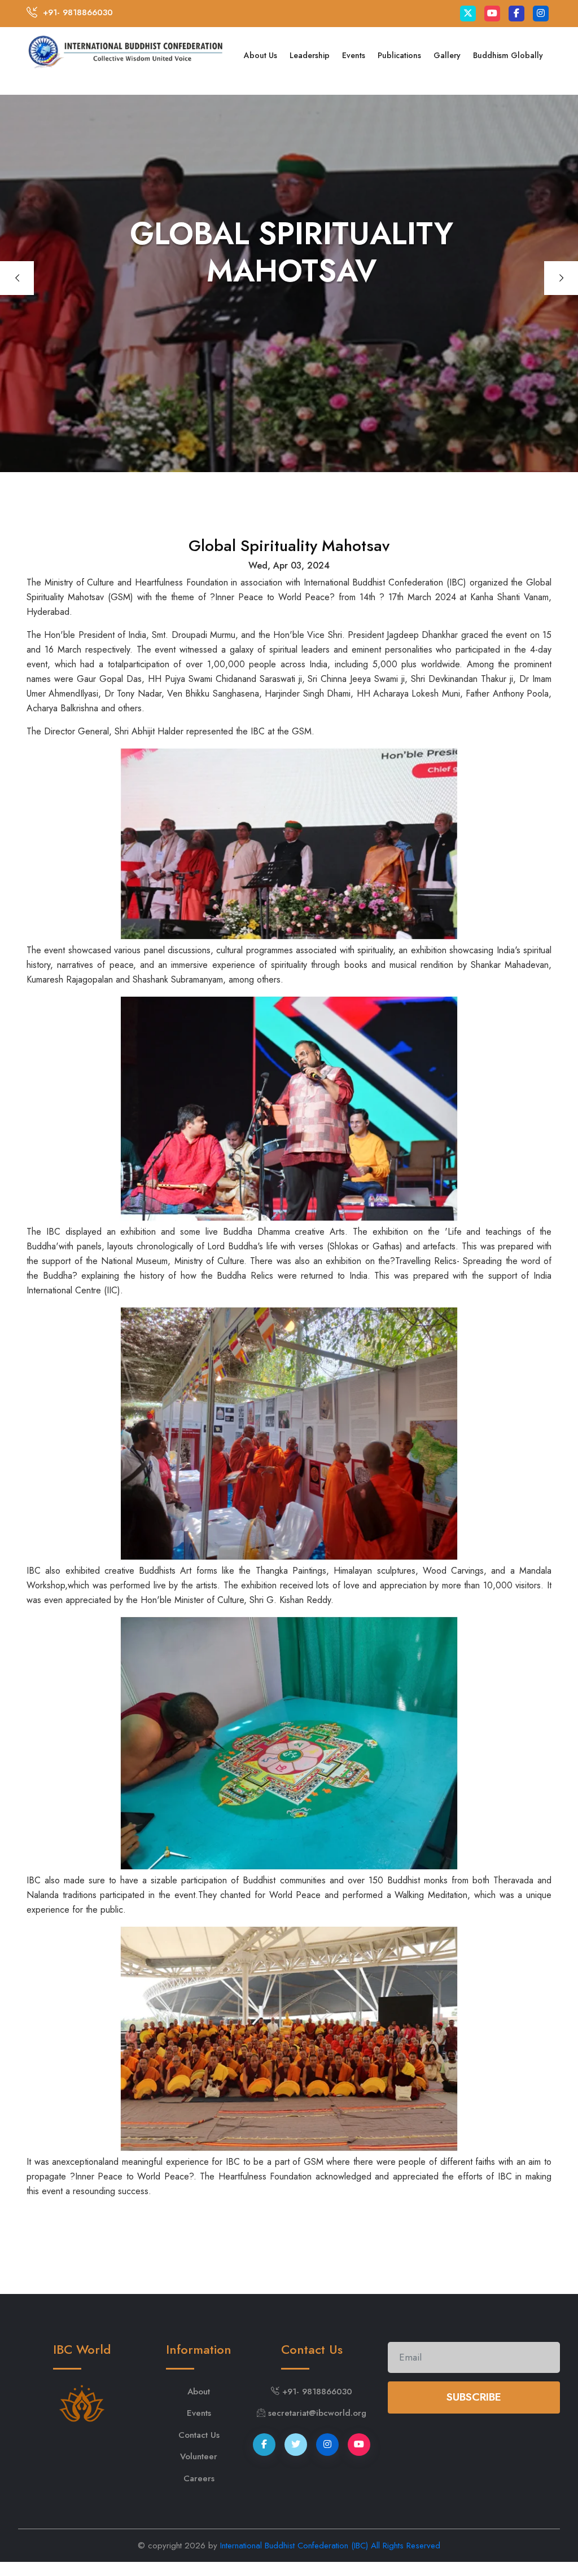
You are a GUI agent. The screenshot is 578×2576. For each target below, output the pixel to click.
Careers (199, 2478)
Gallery (447, 55)
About (199, 2392)
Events (354, 55)
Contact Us (199, 2435)
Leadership (310, 55)
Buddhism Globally (508, 55)
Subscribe (474, 2397)
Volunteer (199, 2456)
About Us (260, 55)
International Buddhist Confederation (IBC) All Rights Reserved (330, 2546)
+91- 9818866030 (78, 12)
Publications (399, 55)
